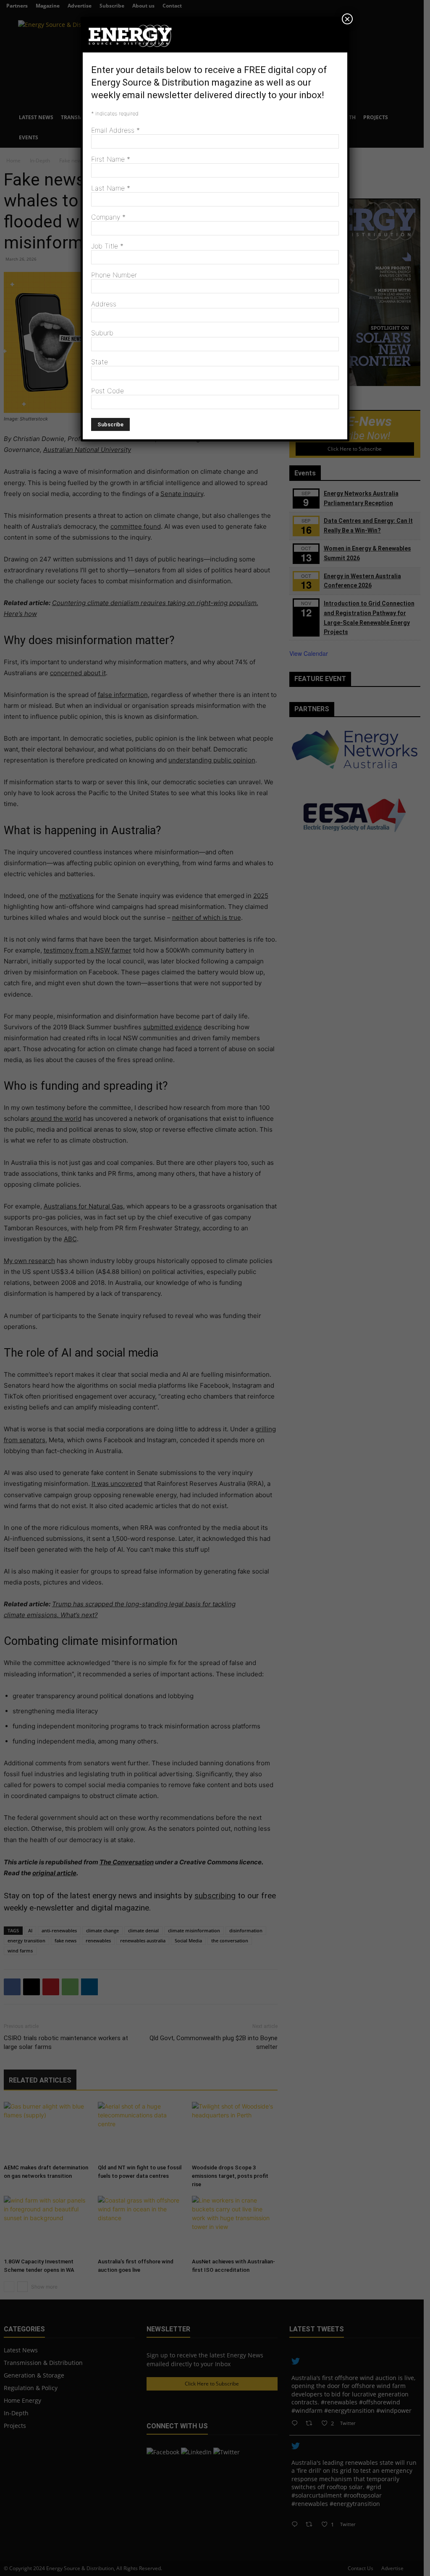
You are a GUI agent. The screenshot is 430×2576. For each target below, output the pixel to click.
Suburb (102, 333)
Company (108, 217)
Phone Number (114, 275)
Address (104, 304)
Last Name (111, 188)
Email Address (115, 130)
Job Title (107, 246)
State (100, 362)
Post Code (107, 391)
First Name (111, 159)
